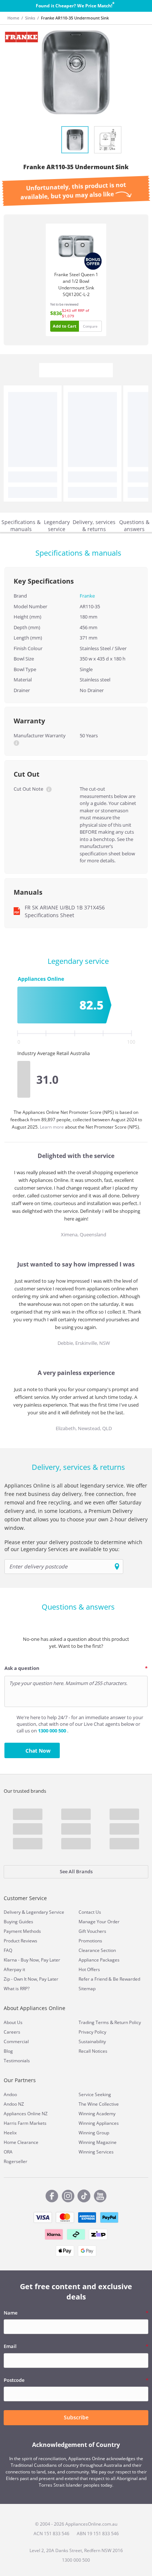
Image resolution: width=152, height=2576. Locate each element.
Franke (87, 596)
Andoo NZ (14, 2104)
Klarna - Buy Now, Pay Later (32, 1960)
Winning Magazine (98, 2142)
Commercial (16, 2041)
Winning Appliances (99, 2123)
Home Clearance (21, 2142)
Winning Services (96, 2152)
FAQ (8, 1950)
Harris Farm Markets (25, 2123)
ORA (8, 2152)
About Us (13, 2022)
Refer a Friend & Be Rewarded (109, 1979)
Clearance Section (97, 1950)
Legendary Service (45, 1912)
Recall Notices (93, 2051)
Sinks (30, 18)
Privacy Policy (92, 2032)
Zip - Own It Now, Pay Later (31, 1979)
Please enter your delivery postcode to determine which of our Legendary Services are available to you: (73, 1546)
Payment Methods (22, 1931)
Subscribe (76, 2417)
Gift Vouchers (92, 1931)
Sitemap (87, 1989)
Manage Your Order (99, 1922)
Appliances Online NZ (26, 2114)
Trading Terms (94, 2022)
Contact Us (90, 1912)
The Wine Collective (99, 2104)
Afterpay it (14, 1969)
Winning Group (94, 2133)
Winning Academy (97, 2114)
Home (13, 18)
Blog (8, 2051)
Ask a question (22, 1668)
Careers (12, 2032)
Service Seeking (95, 2094)
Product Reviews (20, 1941)
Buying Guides (18, 1922)
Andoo (10, 2094)
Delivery (12, 1912)
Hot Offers (89, 1969)
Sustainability (92, 2041)
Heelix (10, 2133)
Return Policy (128, 2022)
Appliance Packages (99, 1960)
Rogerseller (15, 2161)
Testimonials (17, 2061)
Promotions (90, 1941)
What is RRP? (17, 1989)
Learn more (52, 1127)
